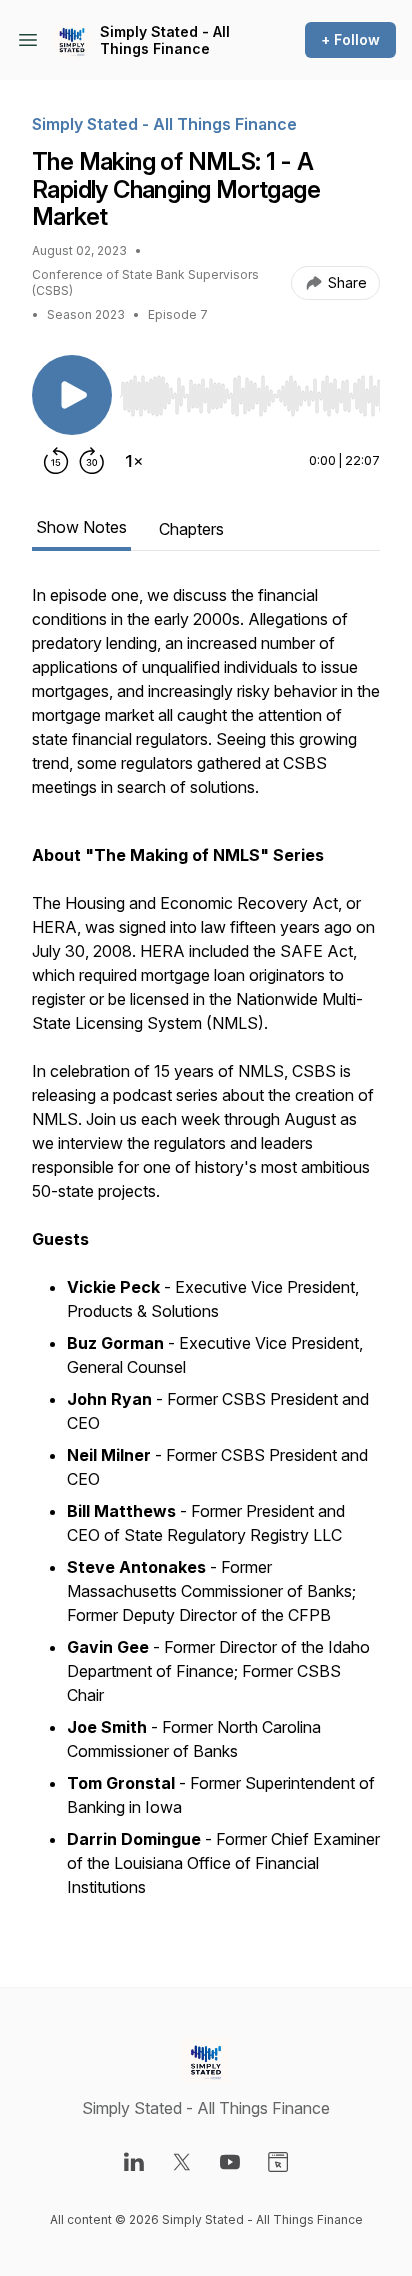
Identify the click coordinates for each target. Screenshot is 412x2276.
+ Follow (350, 39)
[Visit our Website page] (278, 2162)
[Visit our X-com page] (182, 2162)
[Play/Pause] (72, 395)
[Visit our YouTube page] (230, 2162)
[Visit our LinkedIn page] (134, 2162)
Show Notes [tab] (81, 527)
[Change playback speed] (134, 461)
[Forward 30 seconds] (92, 461)
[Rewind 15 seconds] (56, 461)
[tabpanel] (206, 1253)
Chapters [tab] (191, 529)
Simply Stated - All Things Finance (165, 40)
